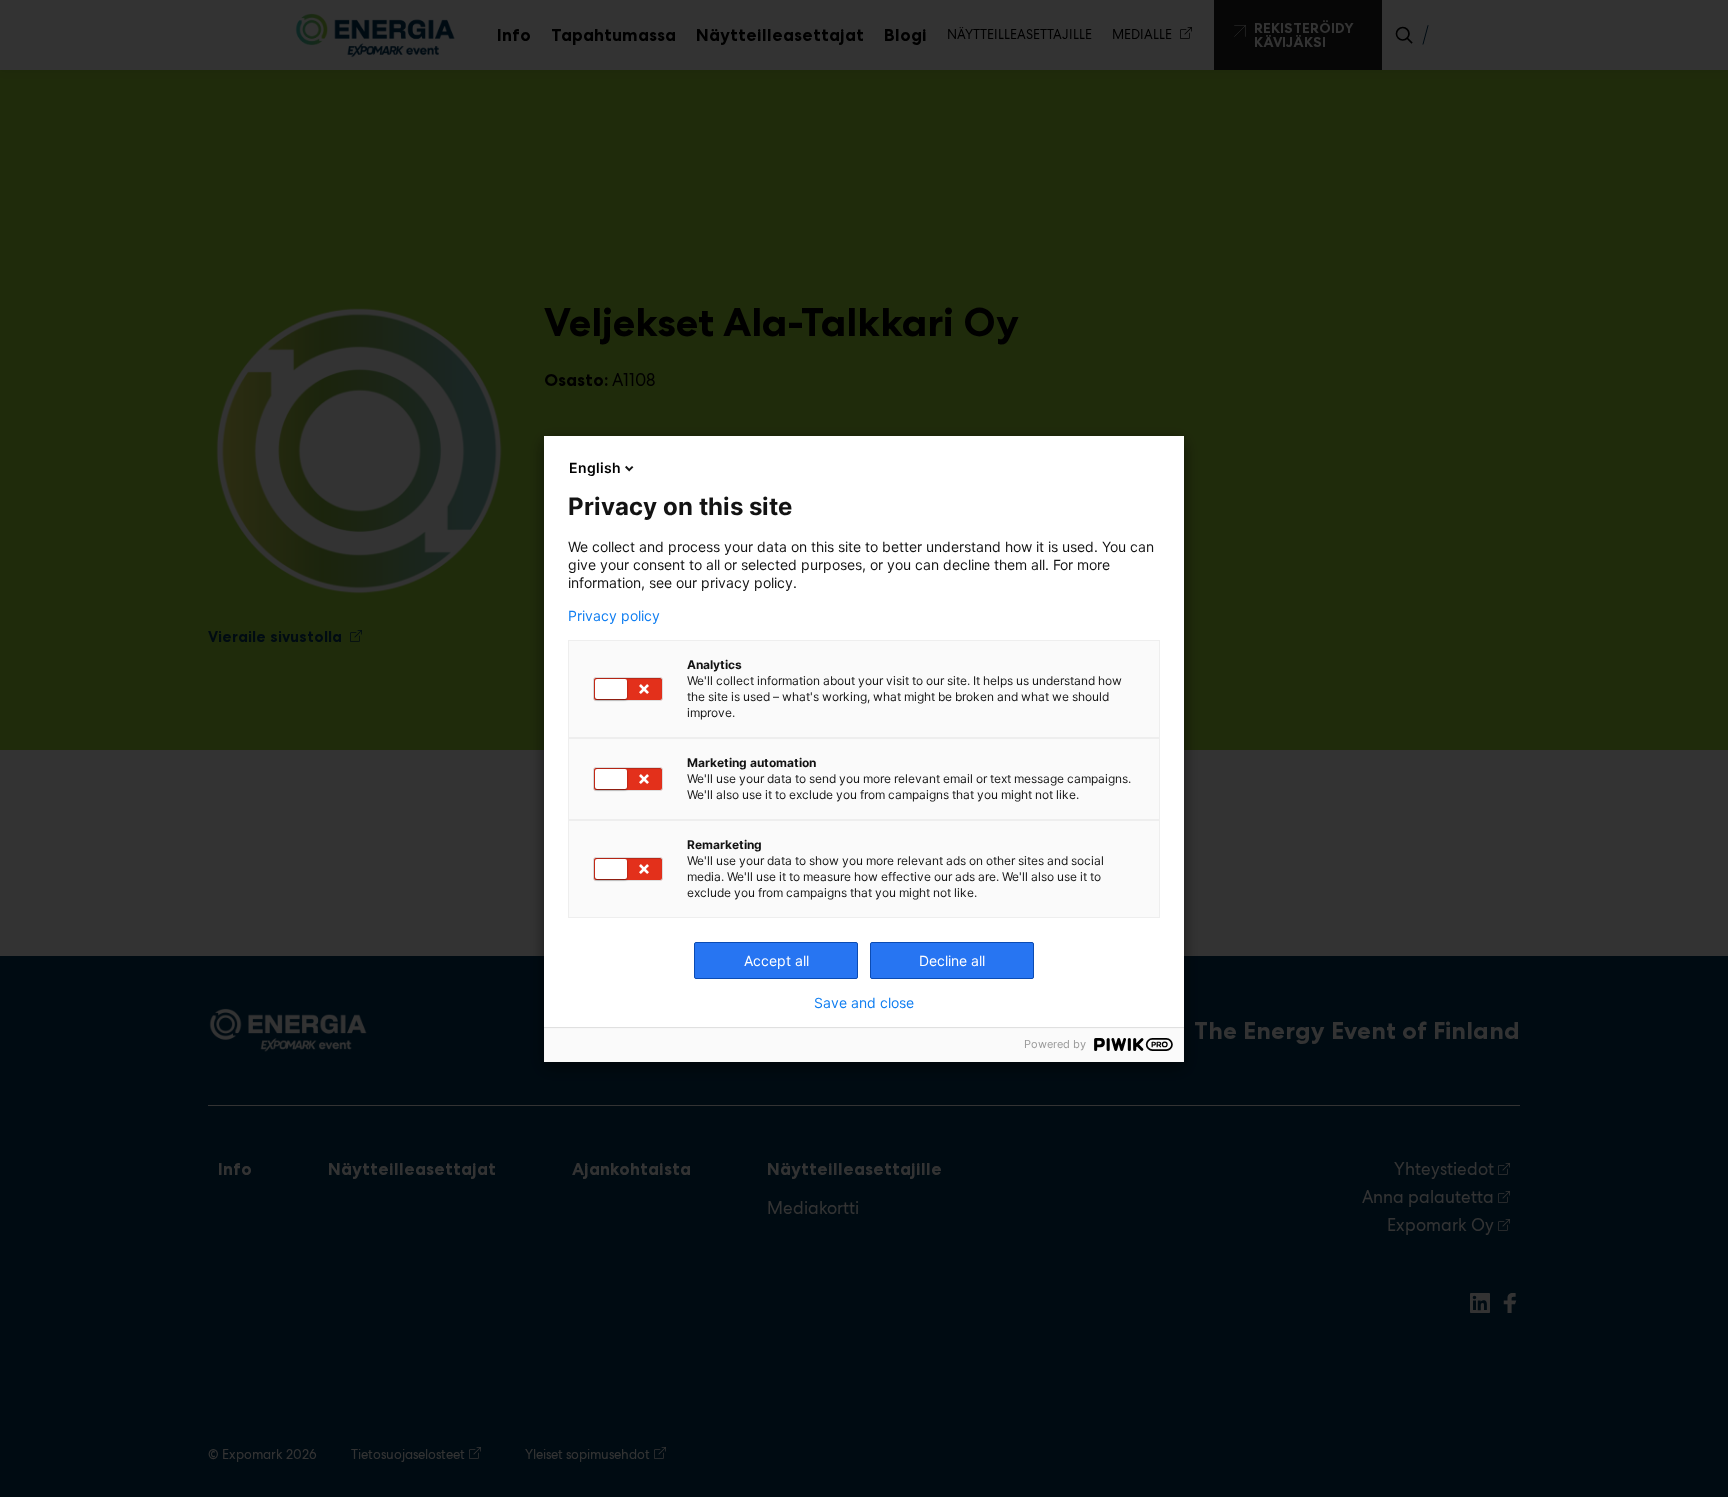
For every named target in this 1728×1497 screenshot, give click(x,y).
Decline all (952, 960)
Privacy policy (614, 616)
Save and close (864, 1003)
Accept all (776, 960)
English (595, 467)
